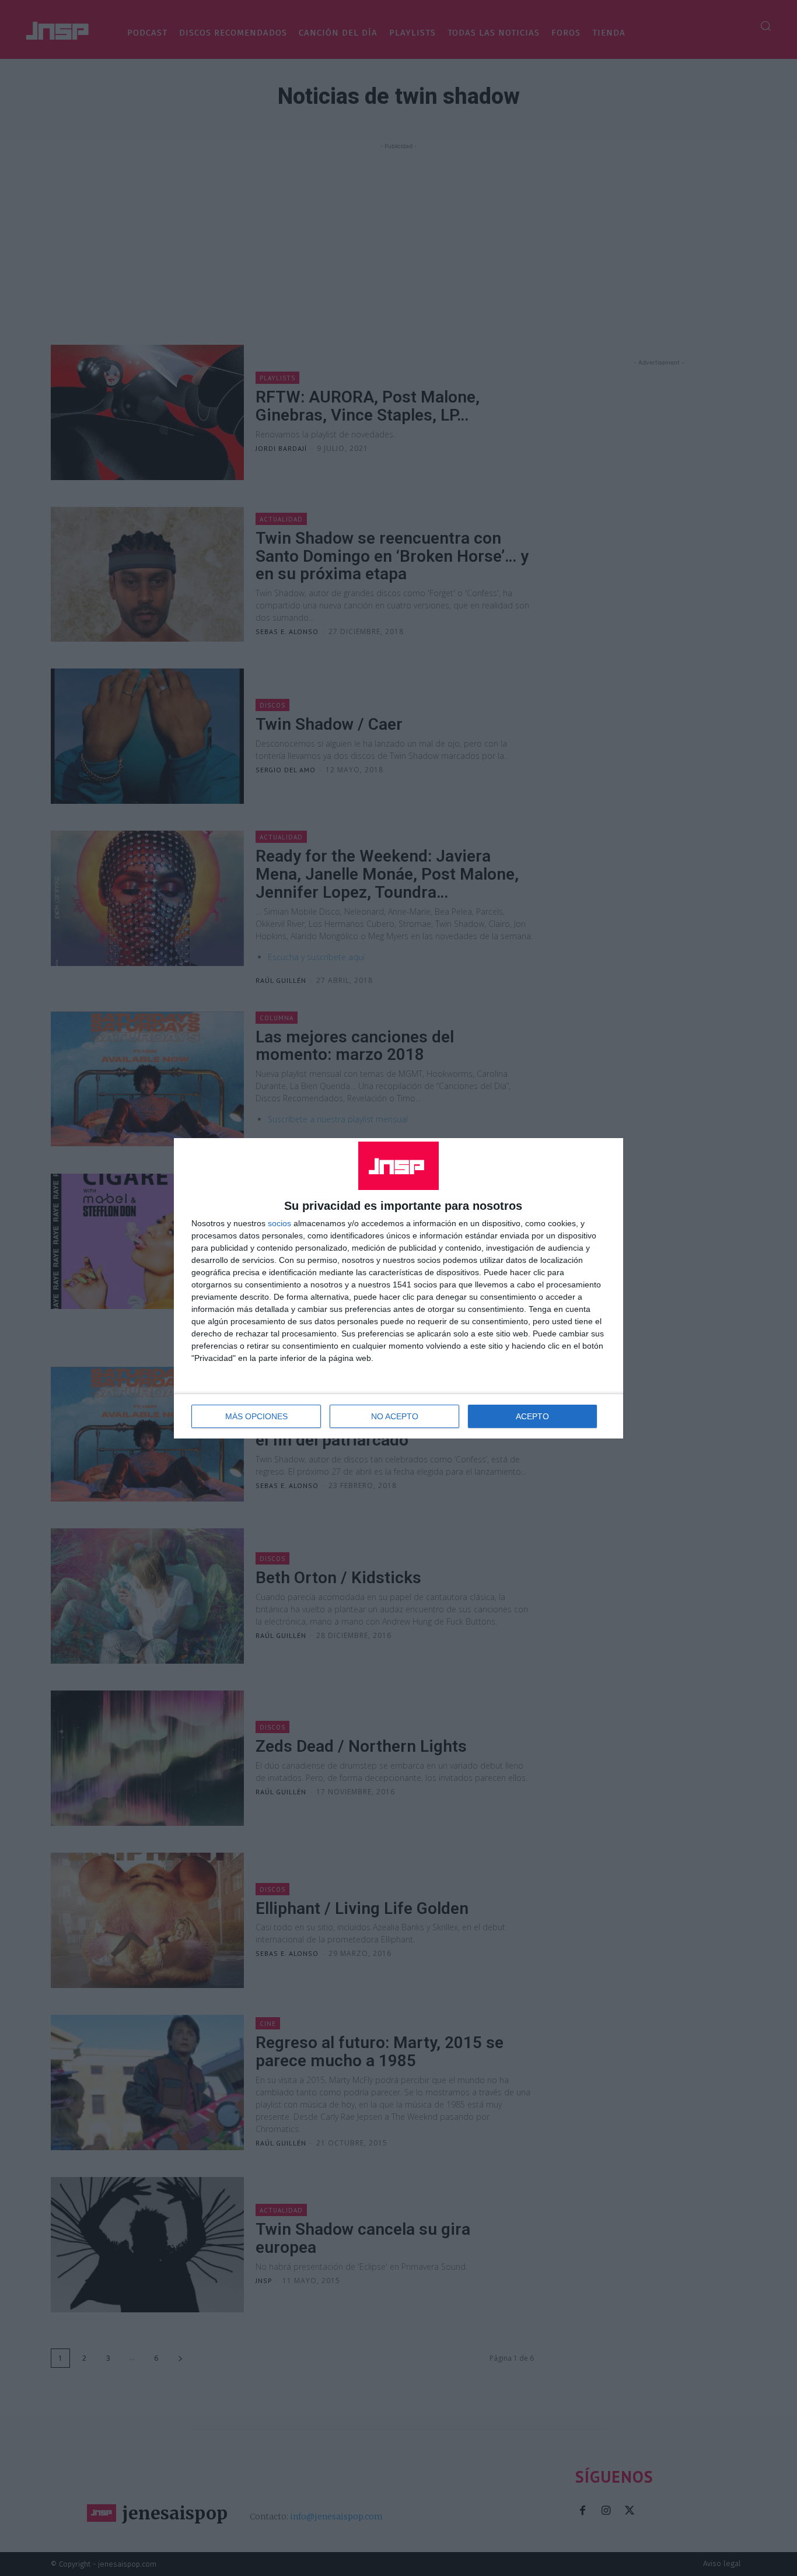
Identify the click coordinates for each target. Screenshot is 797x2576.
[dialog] (398, 1288)
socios (279, 1223)
